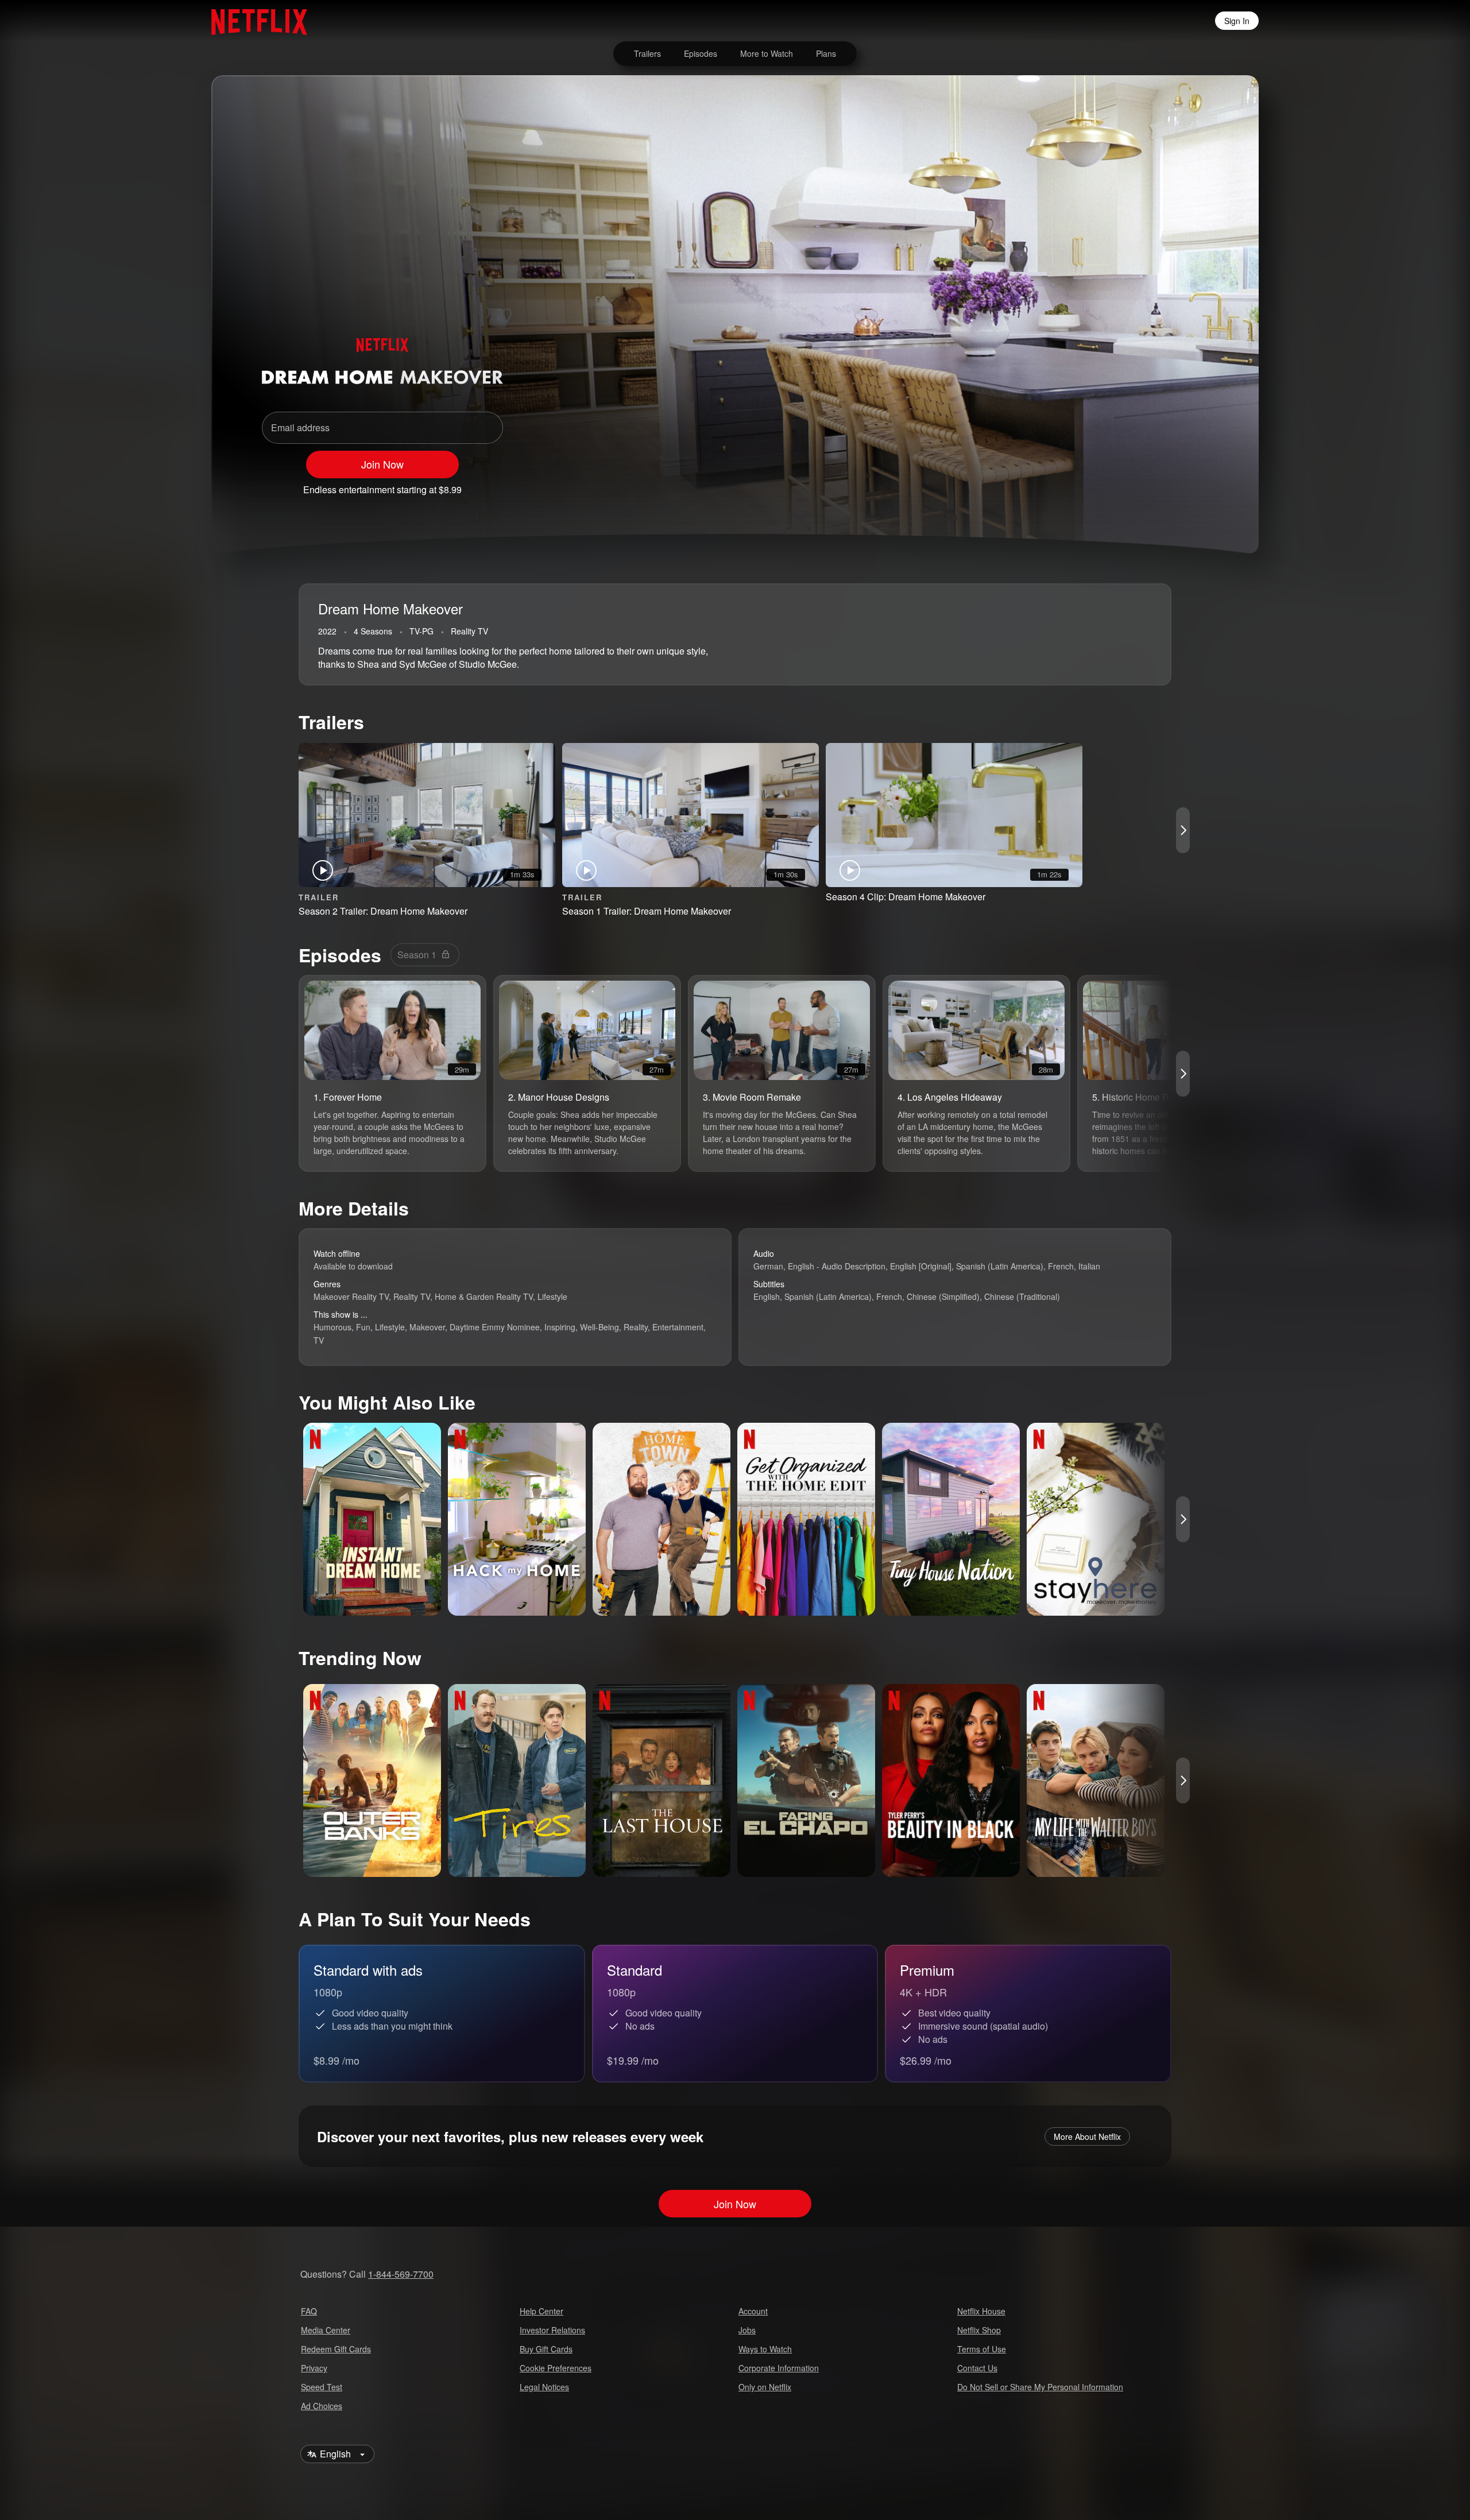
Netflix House (981, 2311)
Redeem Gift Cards (336, 2349)
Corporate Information (779, 2368)
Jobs (747, 2330)
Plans (826, 53)
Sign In (1237, 21)
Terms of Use (982, 2349)
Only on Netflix (765, 2387)
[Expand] (1167, 485)
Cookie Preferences (556, 2368)
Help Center (541, 2311)
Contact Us (977, 2368)
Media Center (326, 2330)
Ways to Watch (765, 2349)
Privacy (314, 2368)
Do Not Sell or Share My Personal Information (1040, 2387)
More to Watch (767, 53)
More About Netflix (1087, 2136)
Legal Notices (544, 2387)
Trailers (647, 53)
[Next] (1183, 830)
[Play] (1107, 485)
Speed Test (322, 2387)
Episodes (701, 53)
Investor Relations (552, 2330)
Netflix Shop (979, 2330)
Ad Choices (322, 2406)
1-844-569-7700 (401, 2274)
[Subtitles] (1197, 485)
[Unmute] (1137, 485)
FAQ (309, 2311)
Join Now (382, 464)
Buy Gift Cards (546, 2349)
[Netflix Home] (254, 21)
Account (753, 2311)
